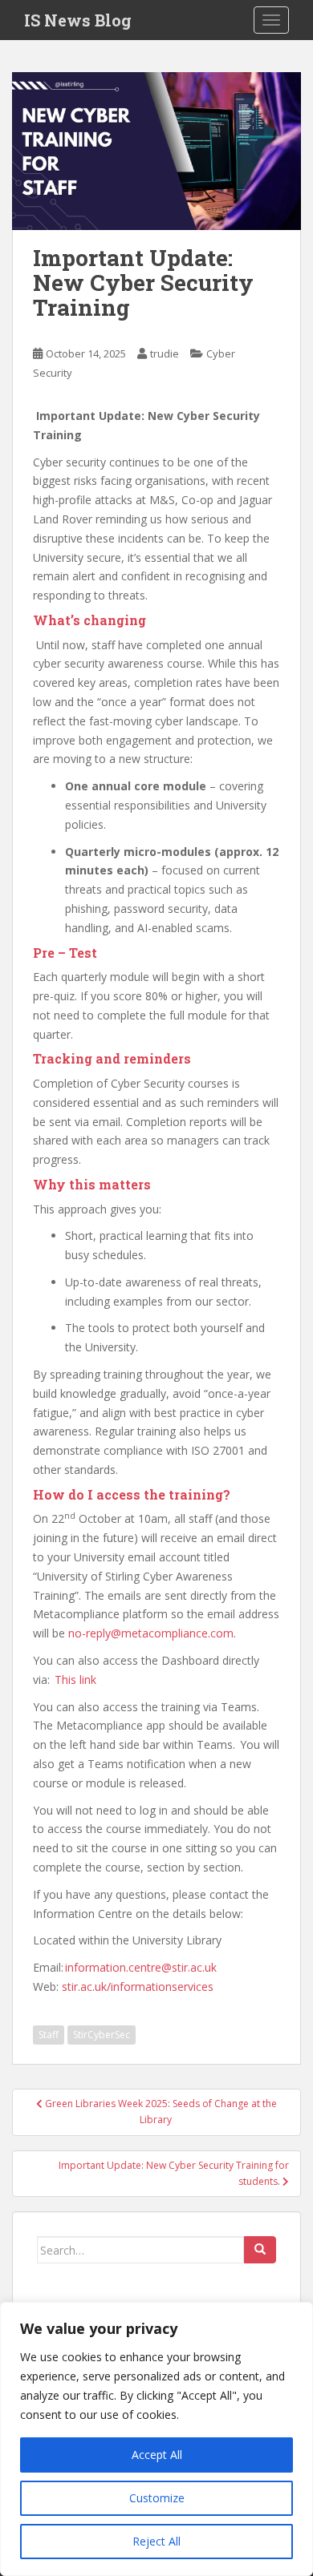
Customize (157, 2498)
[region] (156, 2439)
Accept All (157, 2455)
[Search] (260, 2250)
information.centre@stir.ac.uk (141, 1967)
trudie (165, 353)
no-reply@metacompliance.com (151, 1633)
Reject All (156, 2541)
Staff (49, 2035)
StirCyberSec (102, 2035)
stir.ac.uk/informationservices (138, 1987)
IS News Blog (78, 20)
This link (75, 1680)
